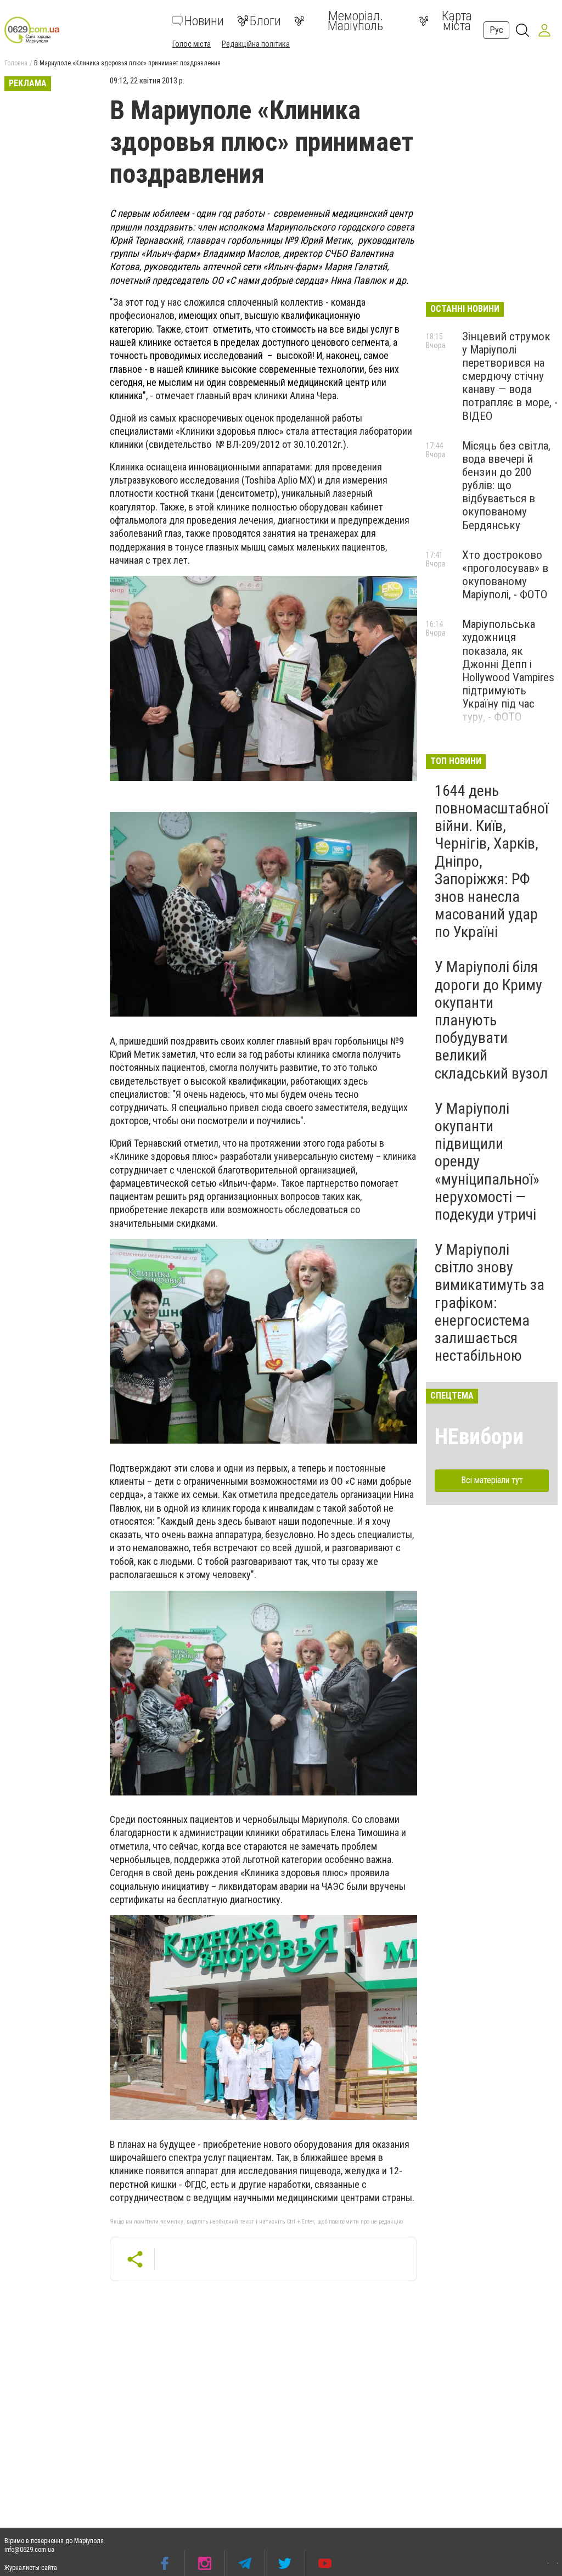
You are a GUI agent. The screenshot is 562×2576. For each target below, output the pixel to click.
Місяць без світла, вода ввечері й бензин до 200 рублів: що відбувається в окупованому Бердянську (506, 486)
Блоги (265, 21)
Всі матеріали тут (492, 1480)
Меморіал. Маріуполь (355, 21)
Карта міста (457, 21)
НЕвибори (479, 1437)
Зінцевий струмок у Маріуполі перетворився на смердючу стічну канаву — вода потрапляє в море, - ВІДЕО (510, 376)
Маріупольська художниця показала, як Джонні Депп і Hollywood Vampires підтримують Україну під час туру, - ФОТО (508, 670)
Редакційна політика (256, 44)
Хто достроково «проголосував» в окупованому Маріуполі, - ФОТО (505, 575)
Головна (16, 63)
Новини (204, 21)
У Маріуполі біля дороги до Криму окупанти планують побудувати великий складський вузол (491, 1020)
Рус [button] (496, 30)
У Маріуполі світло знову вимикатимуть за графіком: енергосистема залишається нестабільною (490, 1303)
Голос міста (192, 44)
